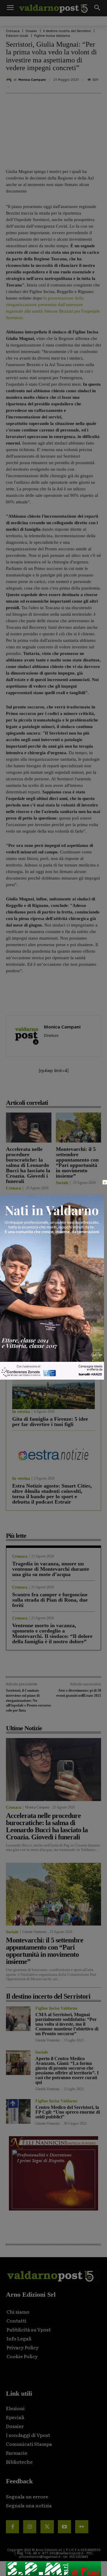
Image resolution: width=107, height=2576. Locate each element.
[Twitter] (47, 2527)
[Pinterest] (59, 1089)
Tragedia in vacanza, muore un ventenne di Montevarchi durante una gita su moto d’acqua (51, 1569)
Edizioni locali (17, 36)
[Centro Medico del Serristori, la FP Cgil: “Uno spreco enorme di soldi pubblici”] (18, 2111)
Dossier (31, 31)
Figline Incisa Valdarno (52, 36)
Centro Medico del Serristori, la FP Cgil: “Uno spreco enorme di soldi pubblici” (68, 2112)
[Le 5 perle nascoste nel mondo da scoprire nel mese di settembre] (53, 1322)
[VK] (73, 1089)
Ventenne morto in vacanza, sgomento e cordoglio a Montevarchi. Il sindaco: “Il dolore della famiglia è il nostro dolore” (52, 1633)
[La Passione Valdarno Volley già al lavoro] (79, 1216)
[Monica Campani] (10, 80)
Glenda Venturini (34, 1932)
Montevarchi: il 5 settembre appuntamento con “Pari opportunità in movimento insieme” (77, 1162)
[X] (45, 1089)
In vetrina (21, 1345)
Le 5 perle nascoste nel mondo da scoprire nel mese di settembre (50, 1355)
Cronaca (13, 31)
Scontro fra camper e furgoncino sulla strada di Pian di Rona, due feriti (50, 1600)
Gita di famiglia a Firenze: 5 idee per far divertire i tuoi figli (50, 1422)
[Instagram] (30, 2527)
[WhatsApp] (86, 1089)
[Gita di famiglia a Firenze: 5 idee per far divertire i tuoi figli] (53, 1388)
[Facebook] (32, 1089)
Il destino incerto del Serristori (67, 31)
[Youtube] (64, 2527)
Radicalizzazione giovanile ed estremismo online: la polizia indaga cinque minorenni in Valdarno (28, 1251)
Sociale (62, 1183)
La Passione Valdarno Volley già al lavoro (78, 1243)
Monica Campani (32, 80)
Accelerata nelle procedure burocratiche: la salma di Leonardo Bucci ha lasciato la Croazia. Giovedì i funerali (28, 1165)
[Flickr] (82, 2527)
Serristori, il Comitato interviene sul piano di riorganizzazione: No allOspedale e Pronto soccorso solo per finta (28, 1700)
